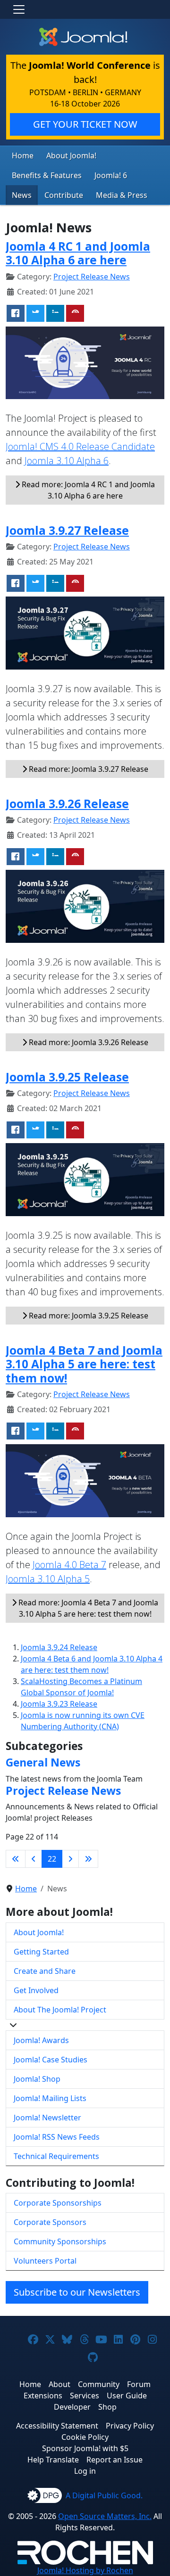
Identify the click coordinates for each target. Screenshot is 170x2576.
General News (43, 1762)
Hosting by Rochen (85, 2570)
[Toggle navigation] (19, 9)
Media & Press (122, 195)
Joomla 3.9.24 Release (59, 1647)
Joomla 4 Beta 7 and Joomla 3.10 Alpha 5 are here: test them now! (84, 1364)
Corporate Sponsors (50, 2222)
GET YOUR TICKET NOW (85, 124)
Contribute (64, 195)
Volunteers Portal (45, 2261)
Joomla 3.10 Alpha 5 (48, 1579)
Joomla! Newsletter (47, 2118)
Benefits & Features (47, 175)
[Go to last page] (88, 1859)
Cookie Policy (85, 2437)
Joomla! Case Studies (51, 2060)
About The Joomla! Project (60, 2010)
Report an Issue (115, 2460)
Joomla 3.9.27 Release (67, 530)
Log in (85, 2471)
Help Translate (53, 2460)
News (22, 195)
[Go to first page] (16, 1859)
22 (52, 1859)
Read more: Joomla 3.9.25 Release (88, 1316)
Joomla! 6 (111, 175)
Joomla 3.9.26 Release (67, 804)
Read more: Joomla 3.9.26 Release (88, 1042)
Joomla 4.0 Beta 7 (69, 1565)
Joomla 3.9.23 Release (59, 1704)
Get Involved (36, 1990)
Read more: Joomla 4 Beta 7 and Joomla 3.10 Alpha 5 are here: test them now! (87, 1608)
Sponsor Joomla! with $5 (85, 2448)
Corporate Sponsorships (58, 2203)
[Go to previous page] (34, 1859)
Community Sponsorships (60, 2241)
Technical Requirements (56, 2156)
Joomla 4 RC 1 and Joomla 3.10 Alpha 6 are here (78, 253)
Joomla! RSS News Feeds (57, 2137)
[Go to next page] (70, 1859)
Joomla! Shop (37, 2079)
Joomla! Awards (41, 2040)
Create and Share (45, 1971)
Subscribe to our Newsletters (77, 2292)
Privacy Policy (130, 2426)
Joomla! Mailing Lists (50, 2098)
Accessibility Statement (57, 2426)
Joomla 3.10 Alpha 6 (67, 461)
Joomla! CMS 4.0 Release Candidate (80, 446)
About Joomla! (71, 155)
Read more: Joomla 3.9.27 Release (88, 769)
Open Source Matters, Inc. (105, 2516)
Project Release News (92, 277)
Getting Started (41, 1952)
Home (23, 155)
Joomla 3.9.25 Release (67, 1077)
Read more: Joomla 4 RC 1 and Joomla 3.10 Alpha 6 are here (87, 490)
